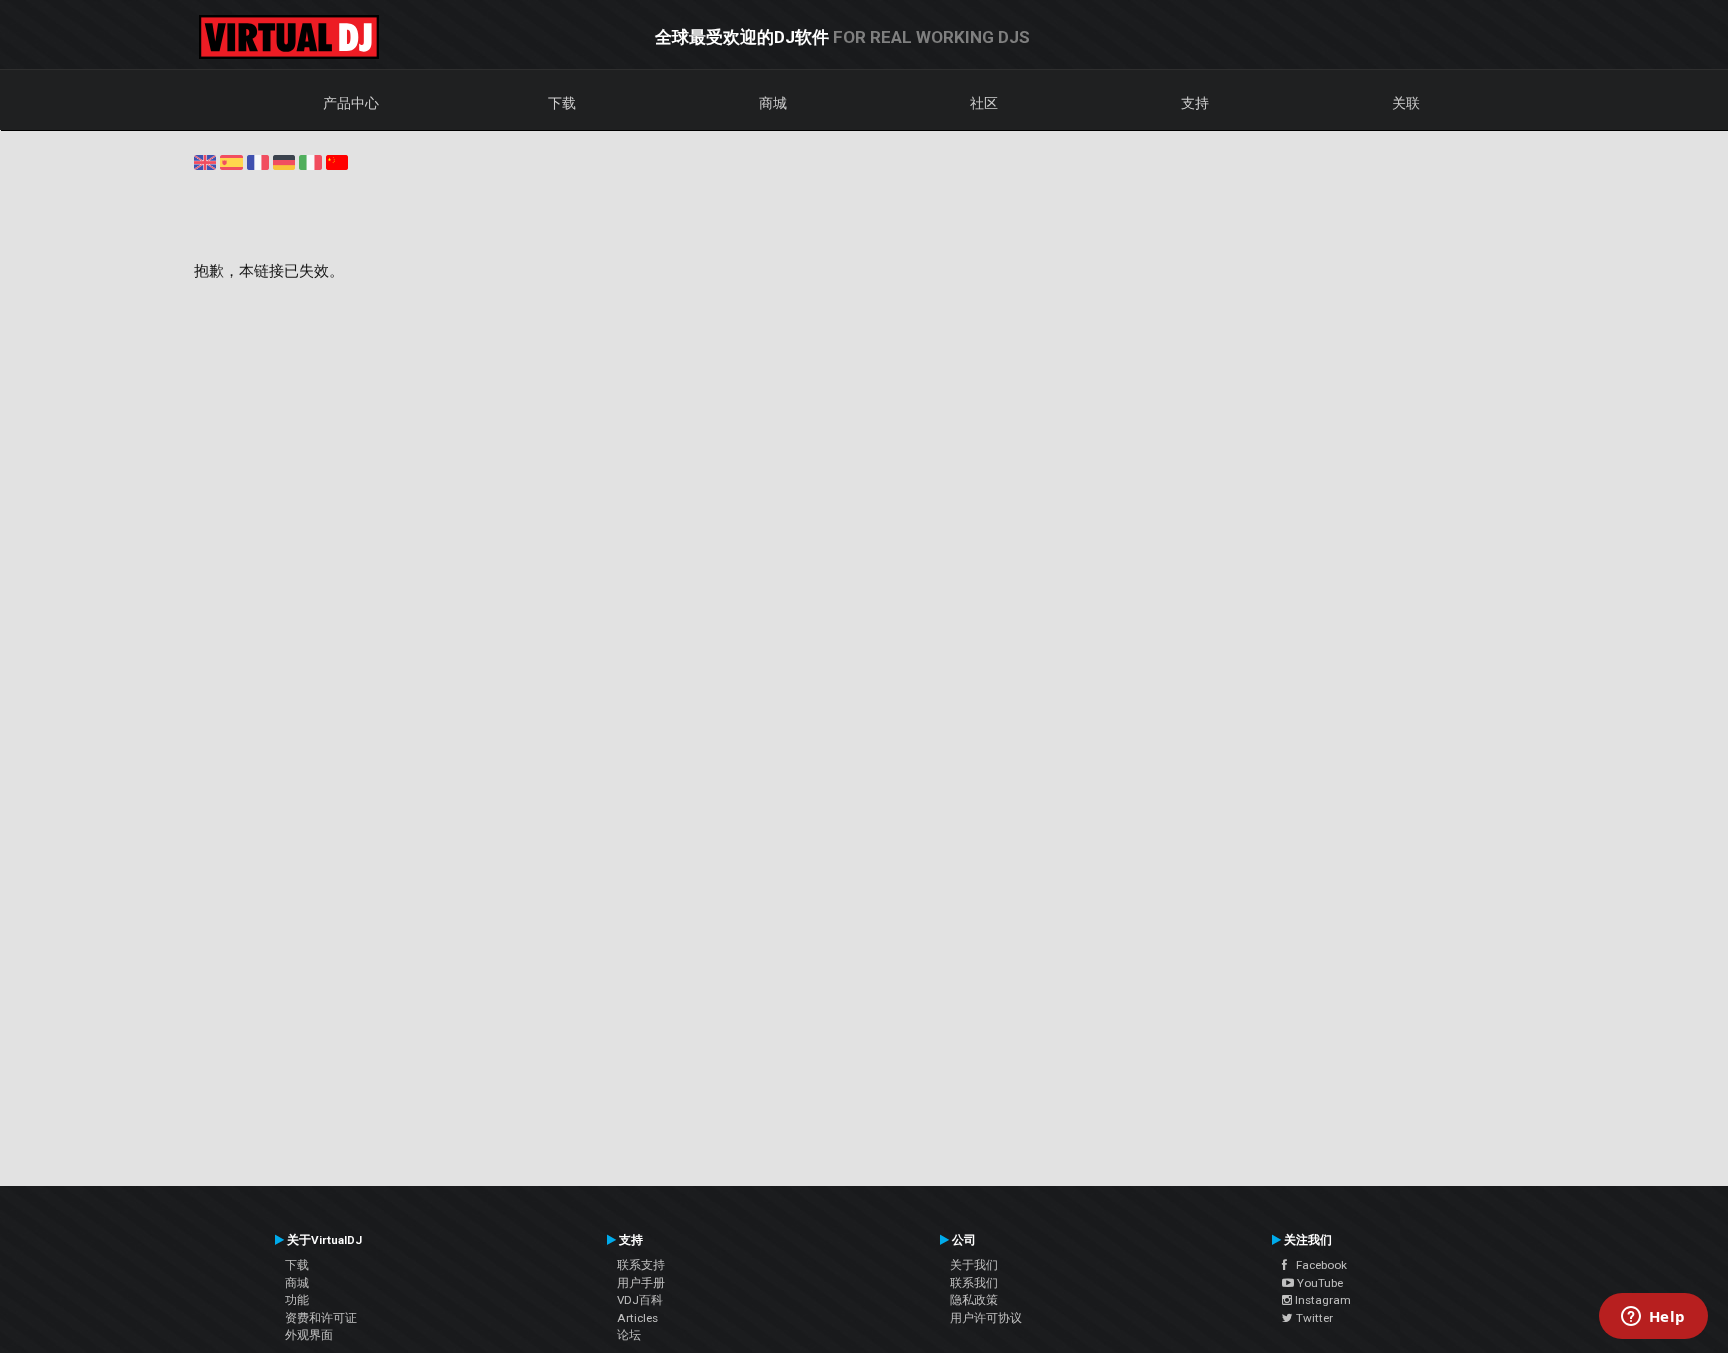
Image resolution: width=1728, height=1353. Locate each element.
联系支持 (641, 1265)
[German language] (284, 161)
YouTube (1318, 1283)
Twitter (1313, 1318)
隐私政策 (974, 1300)
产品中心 (351, 103)
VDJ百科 (640, 1300)
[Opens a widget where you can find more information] (1653, 1318)
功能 (297, 1300)
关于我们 (974, 1265)
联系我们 (974, 1283)
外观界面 (309, 1335)
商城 (773, 103)
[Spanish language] (231, 161)
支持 (1195, 103)
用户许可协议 (986, 1318)
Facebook (1317, 1265)
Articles (637, 1318)
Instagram (1321, 1300)
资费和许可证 (321, 1318)
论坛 (629, 1335)
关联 (1406, 103)
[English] (205, 161)
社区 (984, 103)
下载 (562, 103)
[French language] (258, 161)
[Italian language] (310, 161)
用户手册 (641, 1283)
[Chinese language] (337, 161)
